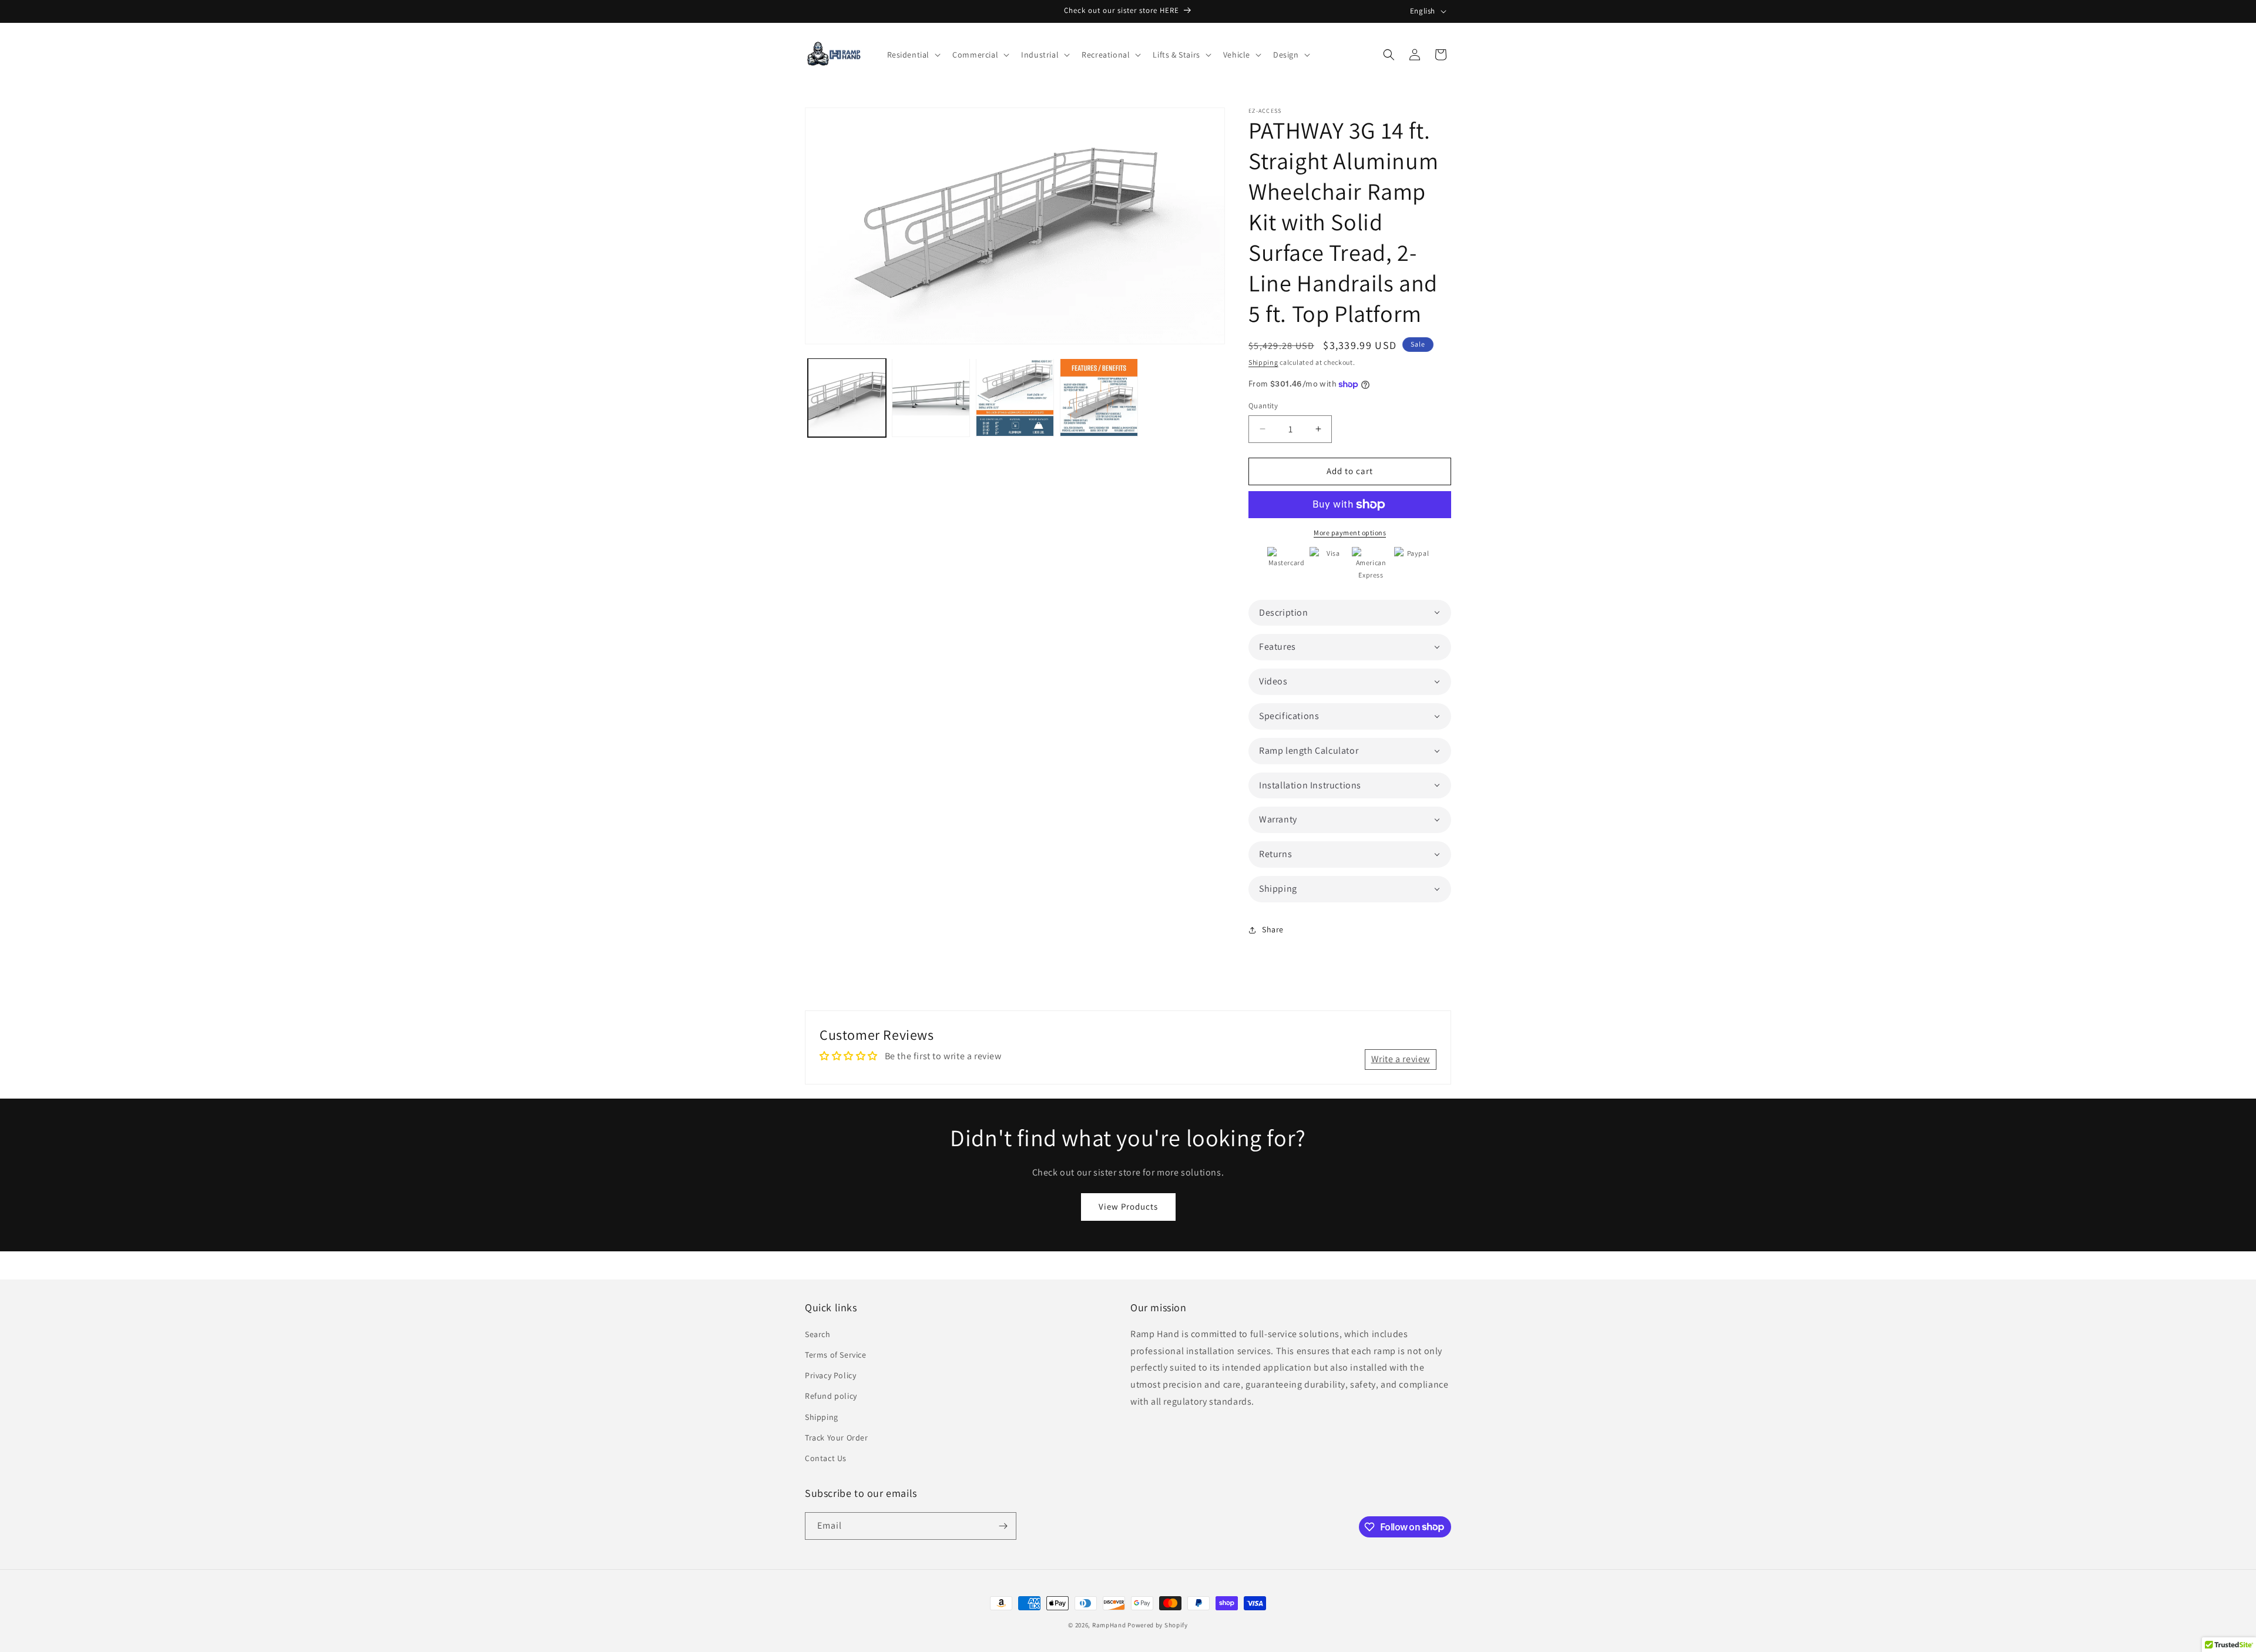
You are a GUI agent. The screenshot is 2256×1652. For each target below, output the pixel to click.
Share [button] (1273, 929)
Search (818, 1334)
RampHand (1109, 1625)
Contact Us (826, 1458)
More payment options (1350, 533)
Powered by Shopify (1158, 1625)
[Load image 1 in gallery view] (847, 397)
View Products (1128, 1206)
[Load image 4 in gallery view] (1099, 397)
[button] (913, 55)
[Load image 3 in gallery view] (1015, 397)
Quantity (1263, 406)
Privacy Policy (830, 1375)
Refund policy (831, 1396)
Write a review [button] (1401, 1059)
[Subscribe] (1003, 1526)
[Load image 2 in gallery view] (931, 397)
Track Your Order (837, 1438)
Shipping (1263, 362)
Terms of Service (836, 1355)
